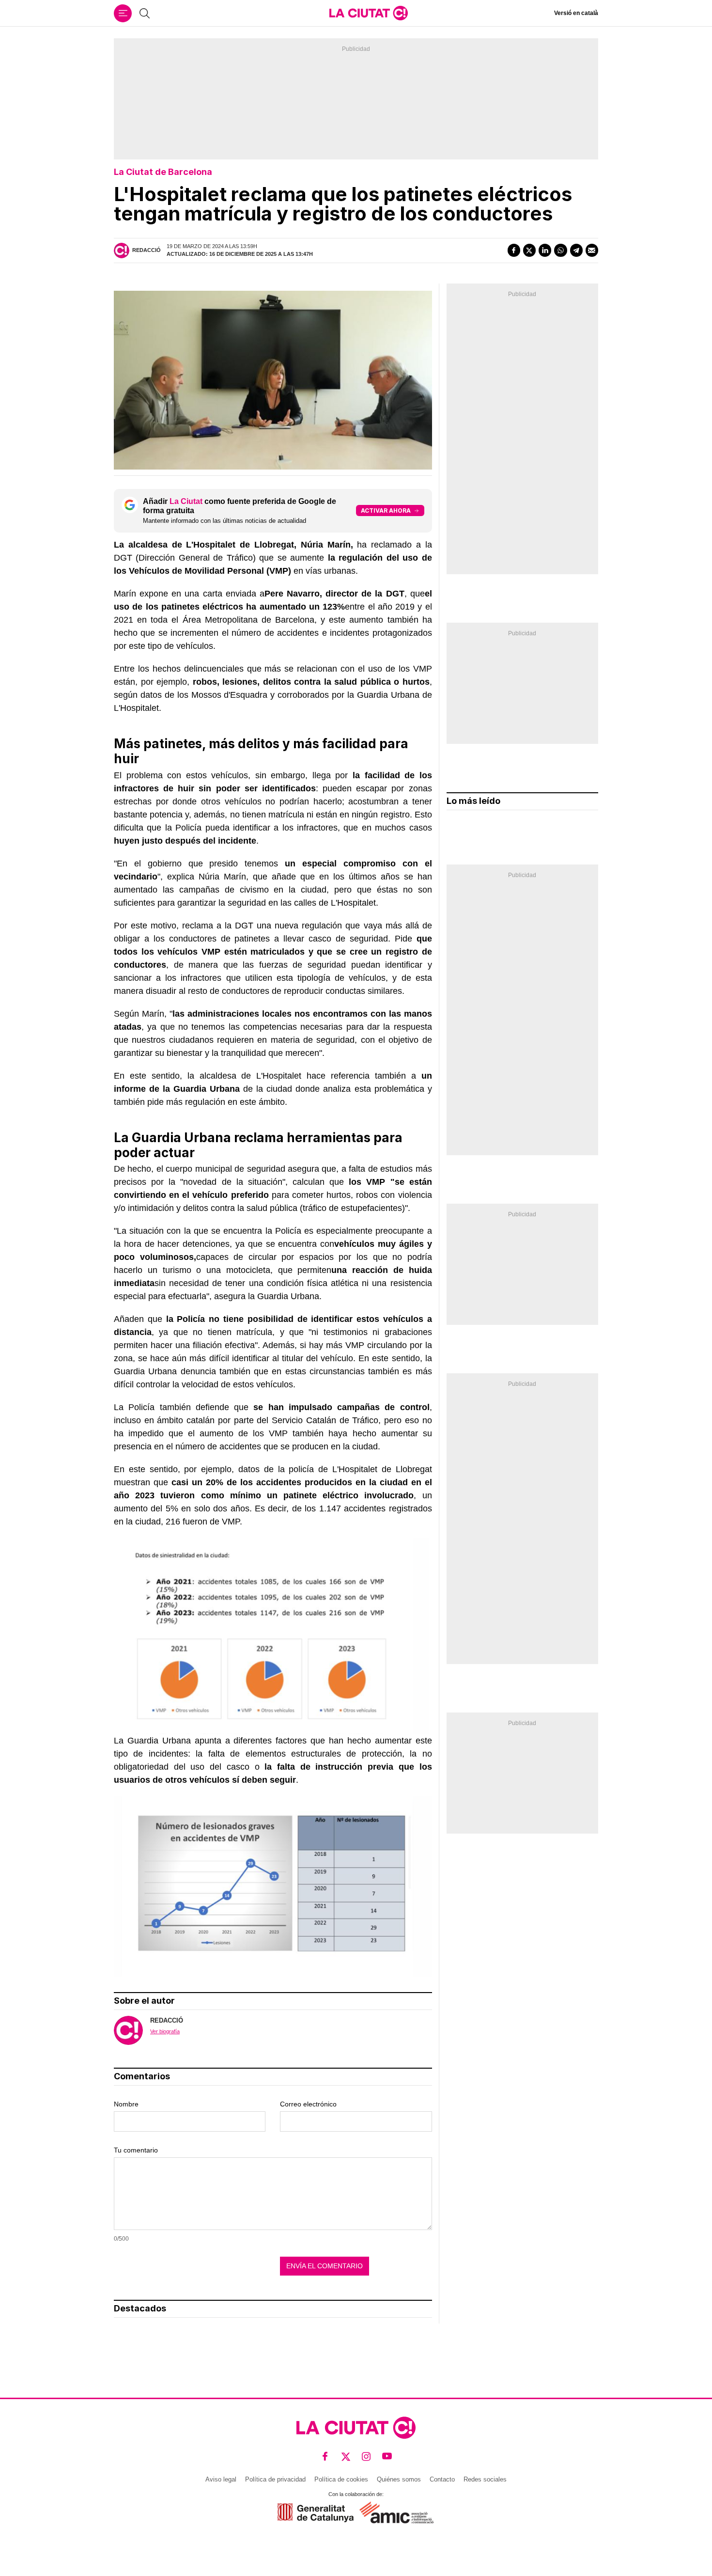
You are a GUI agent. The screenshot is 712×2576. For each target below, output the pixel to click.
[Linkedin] (545, 250)
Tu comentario (136, 2150)
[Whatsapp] (560, 250)
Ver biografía (165, 2031)
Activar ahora (386, 510)
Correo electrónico (308, 2104)
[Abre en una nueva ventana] (316, 2513)
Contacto (442, 2479)
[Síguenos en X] (346, 2457)
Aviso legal (221, 2479)
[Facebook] (514, 250)
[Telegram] (576, 250)
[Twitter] (529, 250)
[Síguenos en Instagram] (366, 2457)
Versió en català (576, 13)
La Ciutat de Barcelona (163, 172)
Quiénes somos (399, 2479)
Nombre (126, 2104)
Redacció (147, 250)
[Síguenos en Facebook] (325, 2457)
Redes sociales (485, 2479)
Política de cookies (341, 2479)
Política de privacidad (275, 2479)
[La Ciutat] (369, 13)
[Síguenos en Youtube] (387, 2457)
